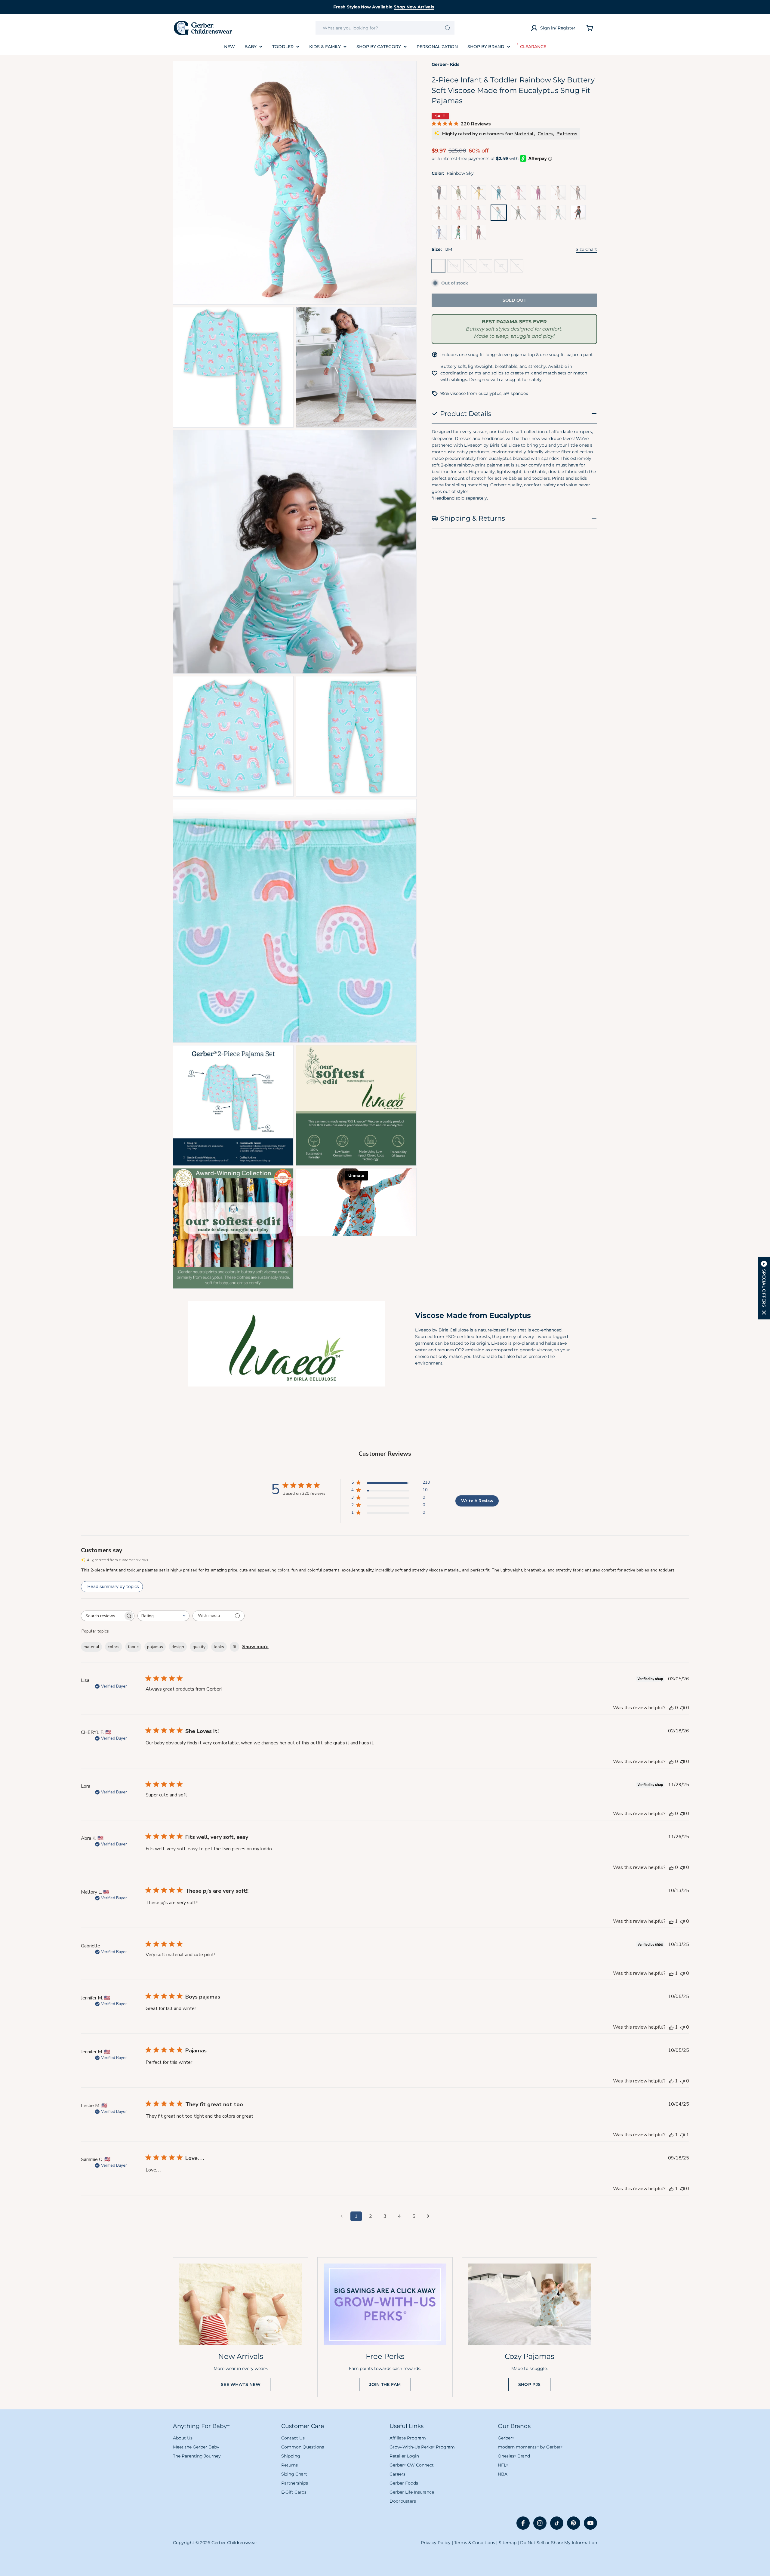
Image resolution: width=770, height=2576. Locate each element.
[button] (764, 1288)
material (91, 1647)
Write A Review (477, 1501)
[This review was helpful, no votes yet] (671, 1708)
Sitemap (508, 2543)
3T (488, 268)
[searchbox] (102, 1616)
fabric (133, 1647)
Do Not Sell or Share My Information (559, 2543)
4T (503, 268)
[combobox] (385, 28)
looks (219, 1647)
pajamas (155, 1647)
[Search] (448, 28)
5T (519, 268)
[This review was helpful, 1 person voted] (671, 1921)
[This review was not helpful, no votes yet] (682, 1708)
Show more (255, 1647)
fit (234, 1647)
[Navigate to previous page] (342, 2216)
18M (455, 268)
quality (199, 1647)
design (178, 1647)
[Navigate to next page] (428, 2216)
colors (114, 1647)
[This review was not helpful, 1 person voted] (682, 2135)
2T (472, 268)
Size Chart (586, 249)
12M (440, 268)
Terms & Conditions (475, 2543)
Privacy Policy (436, 2543)
